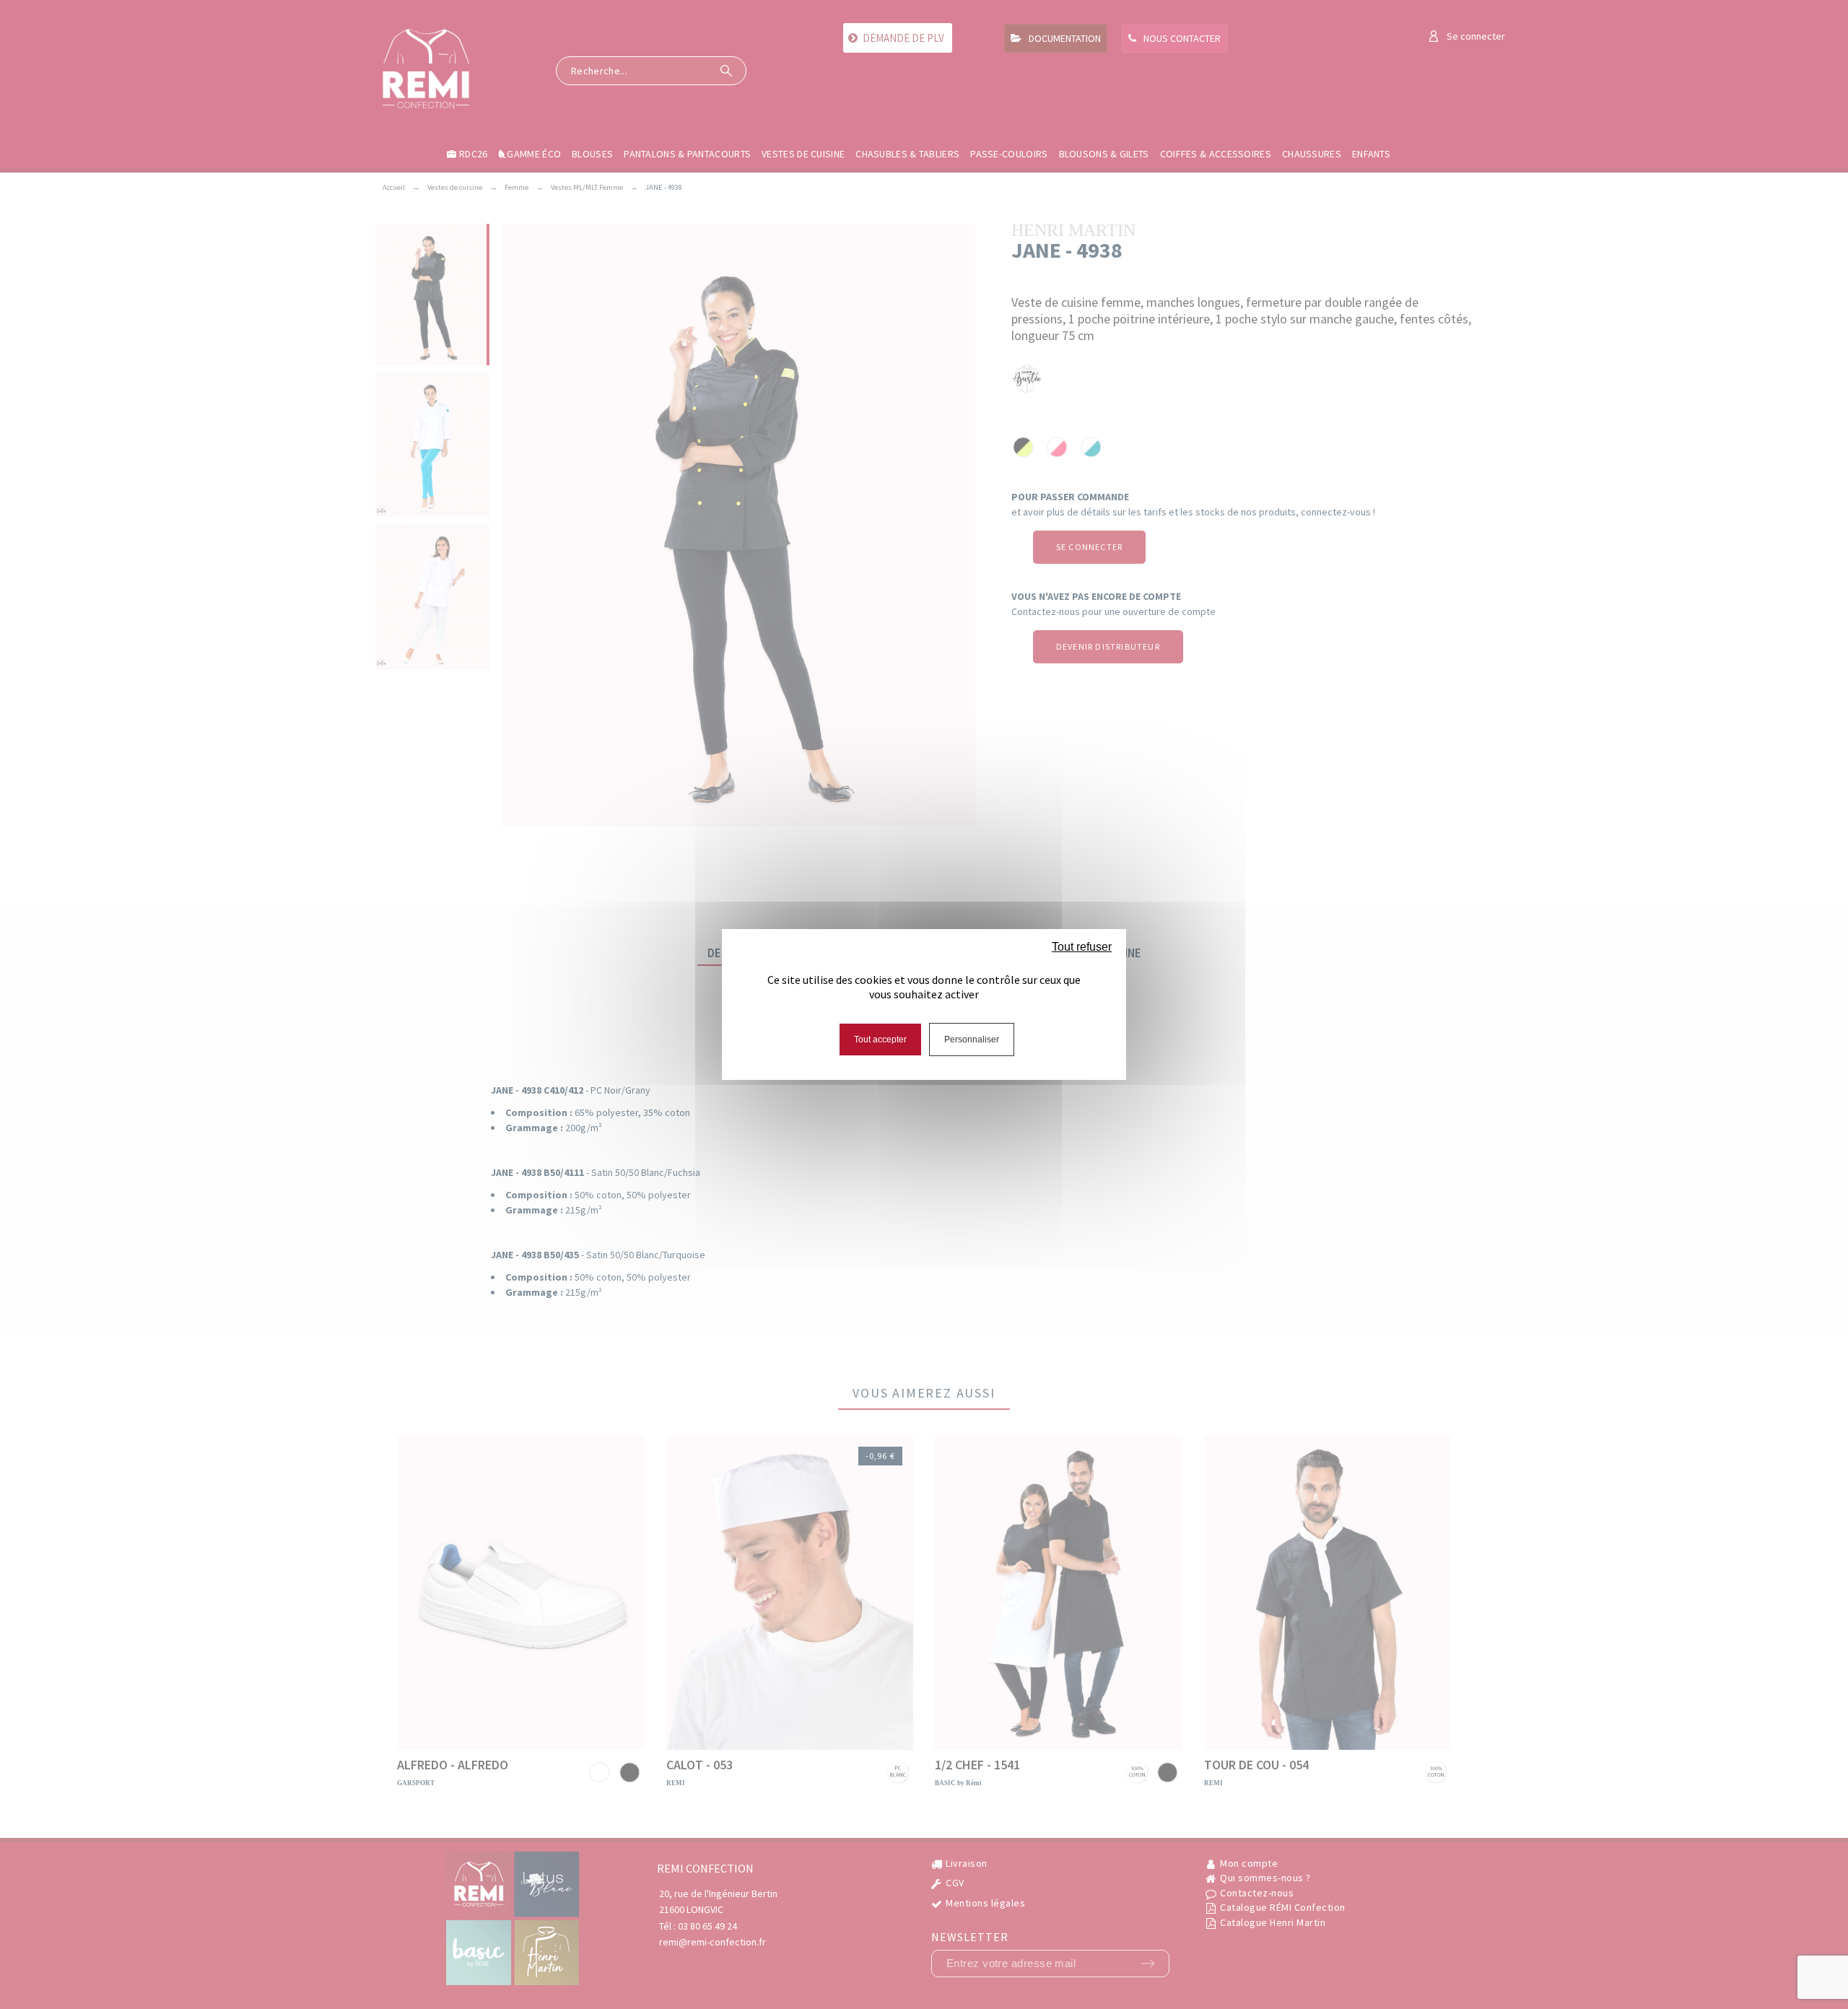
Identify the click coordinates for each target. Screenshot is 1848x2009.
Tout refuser (1082, 947)
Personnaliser (972, 1040)
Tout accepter (880, 1040)
